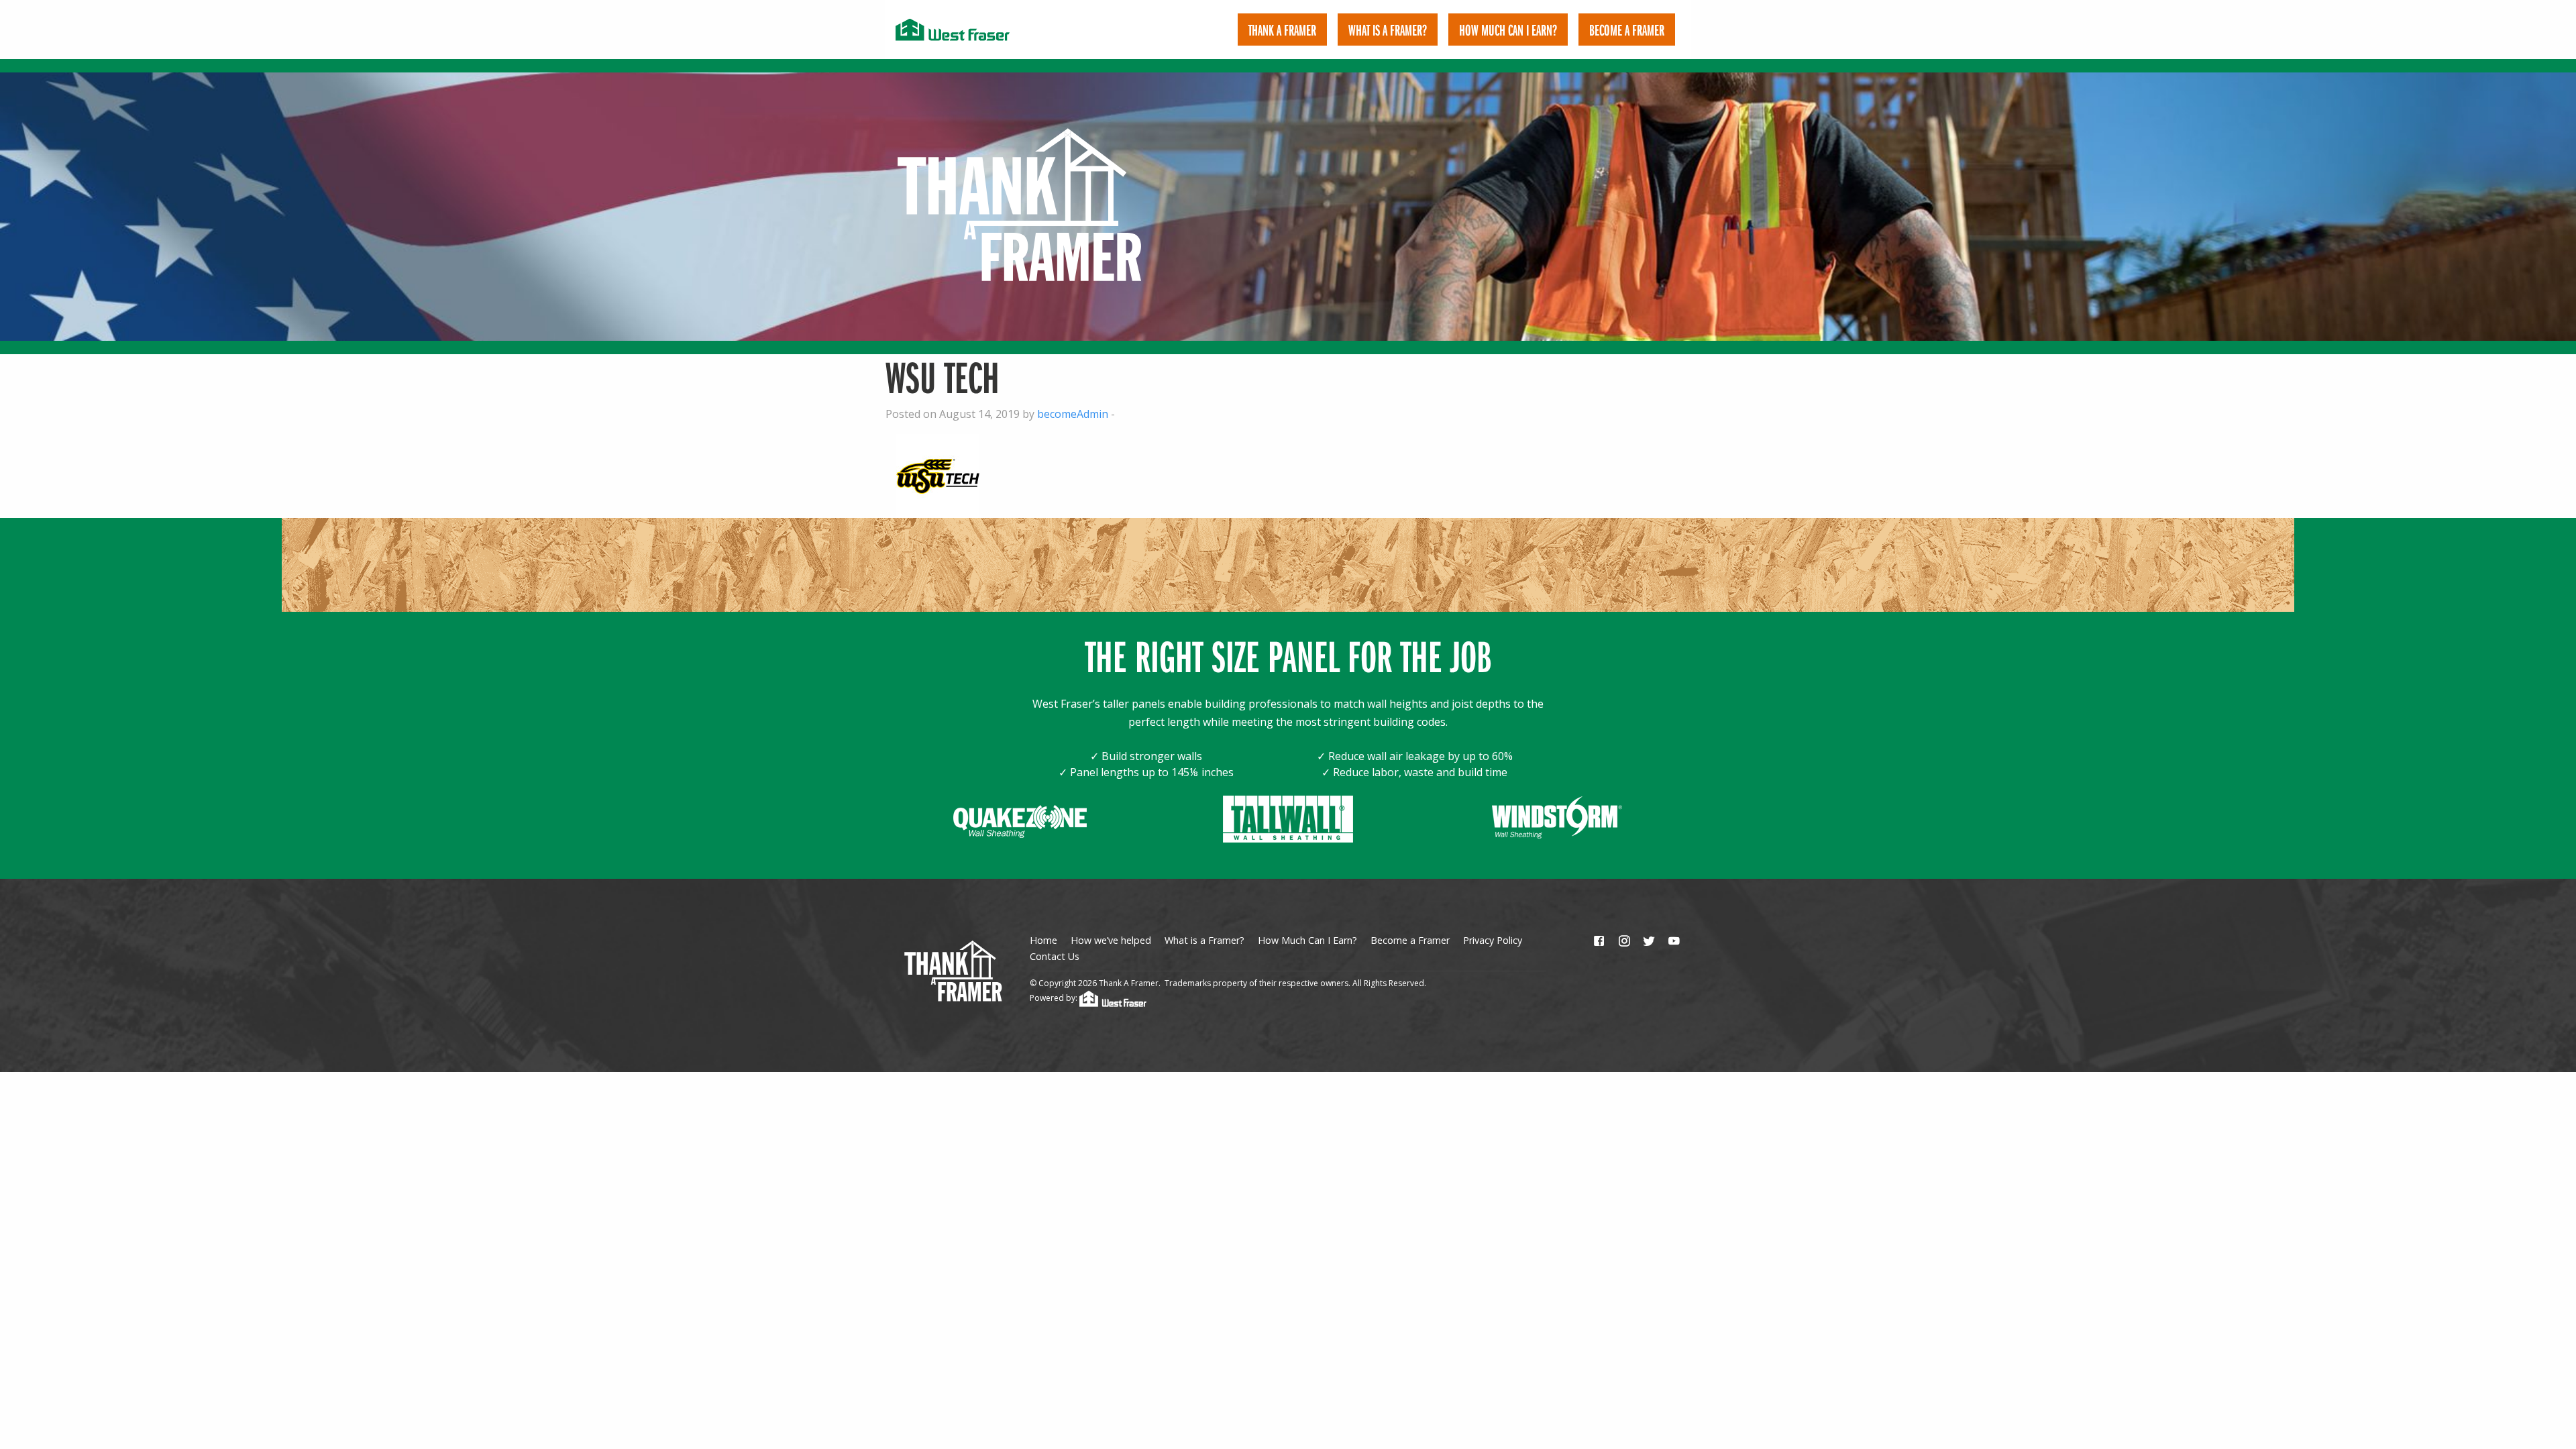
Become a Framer (1410, 940)
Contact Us (1055, 956)
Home (1043, 940)
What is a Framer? (1388, 30)
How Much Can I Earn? (1508, 30)
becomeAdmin (1073, 414)
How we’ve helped (1111, 940)
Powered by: (1055, 998)
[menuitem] (1282, 30)
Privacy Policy (1493, 940)
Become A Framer (1627, 30)
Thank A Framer (1282, 30)
